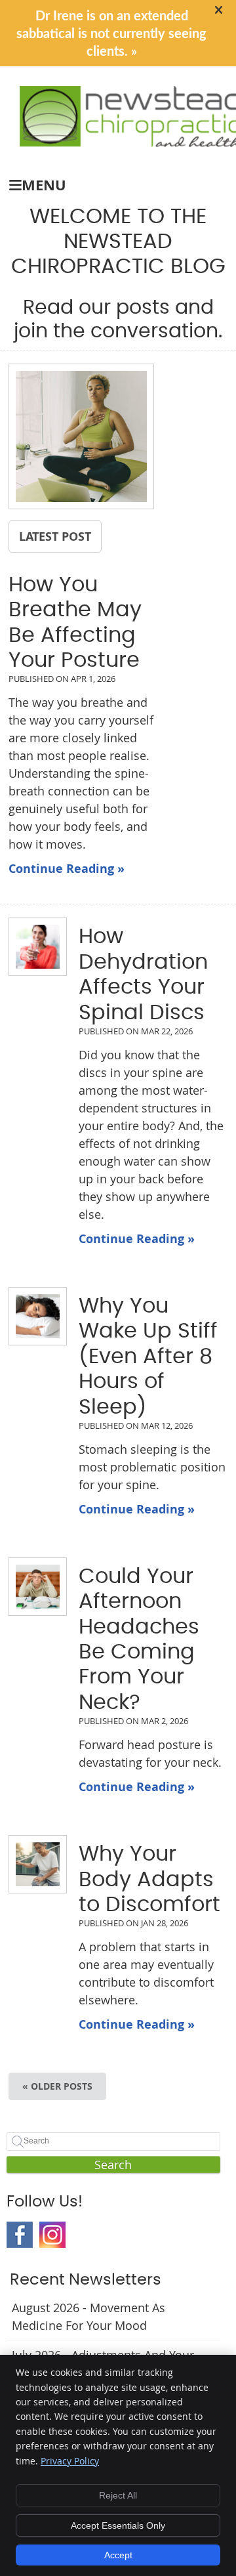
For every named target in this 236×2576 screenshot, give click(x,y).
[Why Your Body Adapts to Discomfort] (30, 1864)
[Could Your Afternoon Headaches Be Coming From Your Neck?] (30, 1587)
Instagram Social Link (52, 2235)
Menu (44, 185)
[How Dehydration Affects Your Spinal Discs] (30, 947)
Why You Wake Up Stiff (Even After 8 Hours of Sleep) (148, 1357)
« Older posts (57, 2086)
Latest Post (55, 536)
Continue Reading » (67, 869)
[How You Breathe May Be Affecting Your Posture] (81, 439)
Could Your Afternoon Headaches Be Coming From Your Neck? (139, 1639)
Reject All (118, 2495)
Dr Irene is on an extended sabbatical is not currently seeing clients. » (111, 34)
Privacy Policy (70, 2461)
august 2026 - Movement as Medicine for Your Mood (88, 2316)
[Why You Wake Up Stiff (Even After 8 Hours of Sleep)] (30, 1316)
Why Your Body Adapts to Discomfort (149, 1879)
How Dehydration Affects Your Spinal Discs (143, 974)
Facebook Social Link (20, 2235)
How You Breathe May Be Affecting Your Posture (75, 623)
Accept (118, 2555)
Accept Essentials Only (118, 2525)
